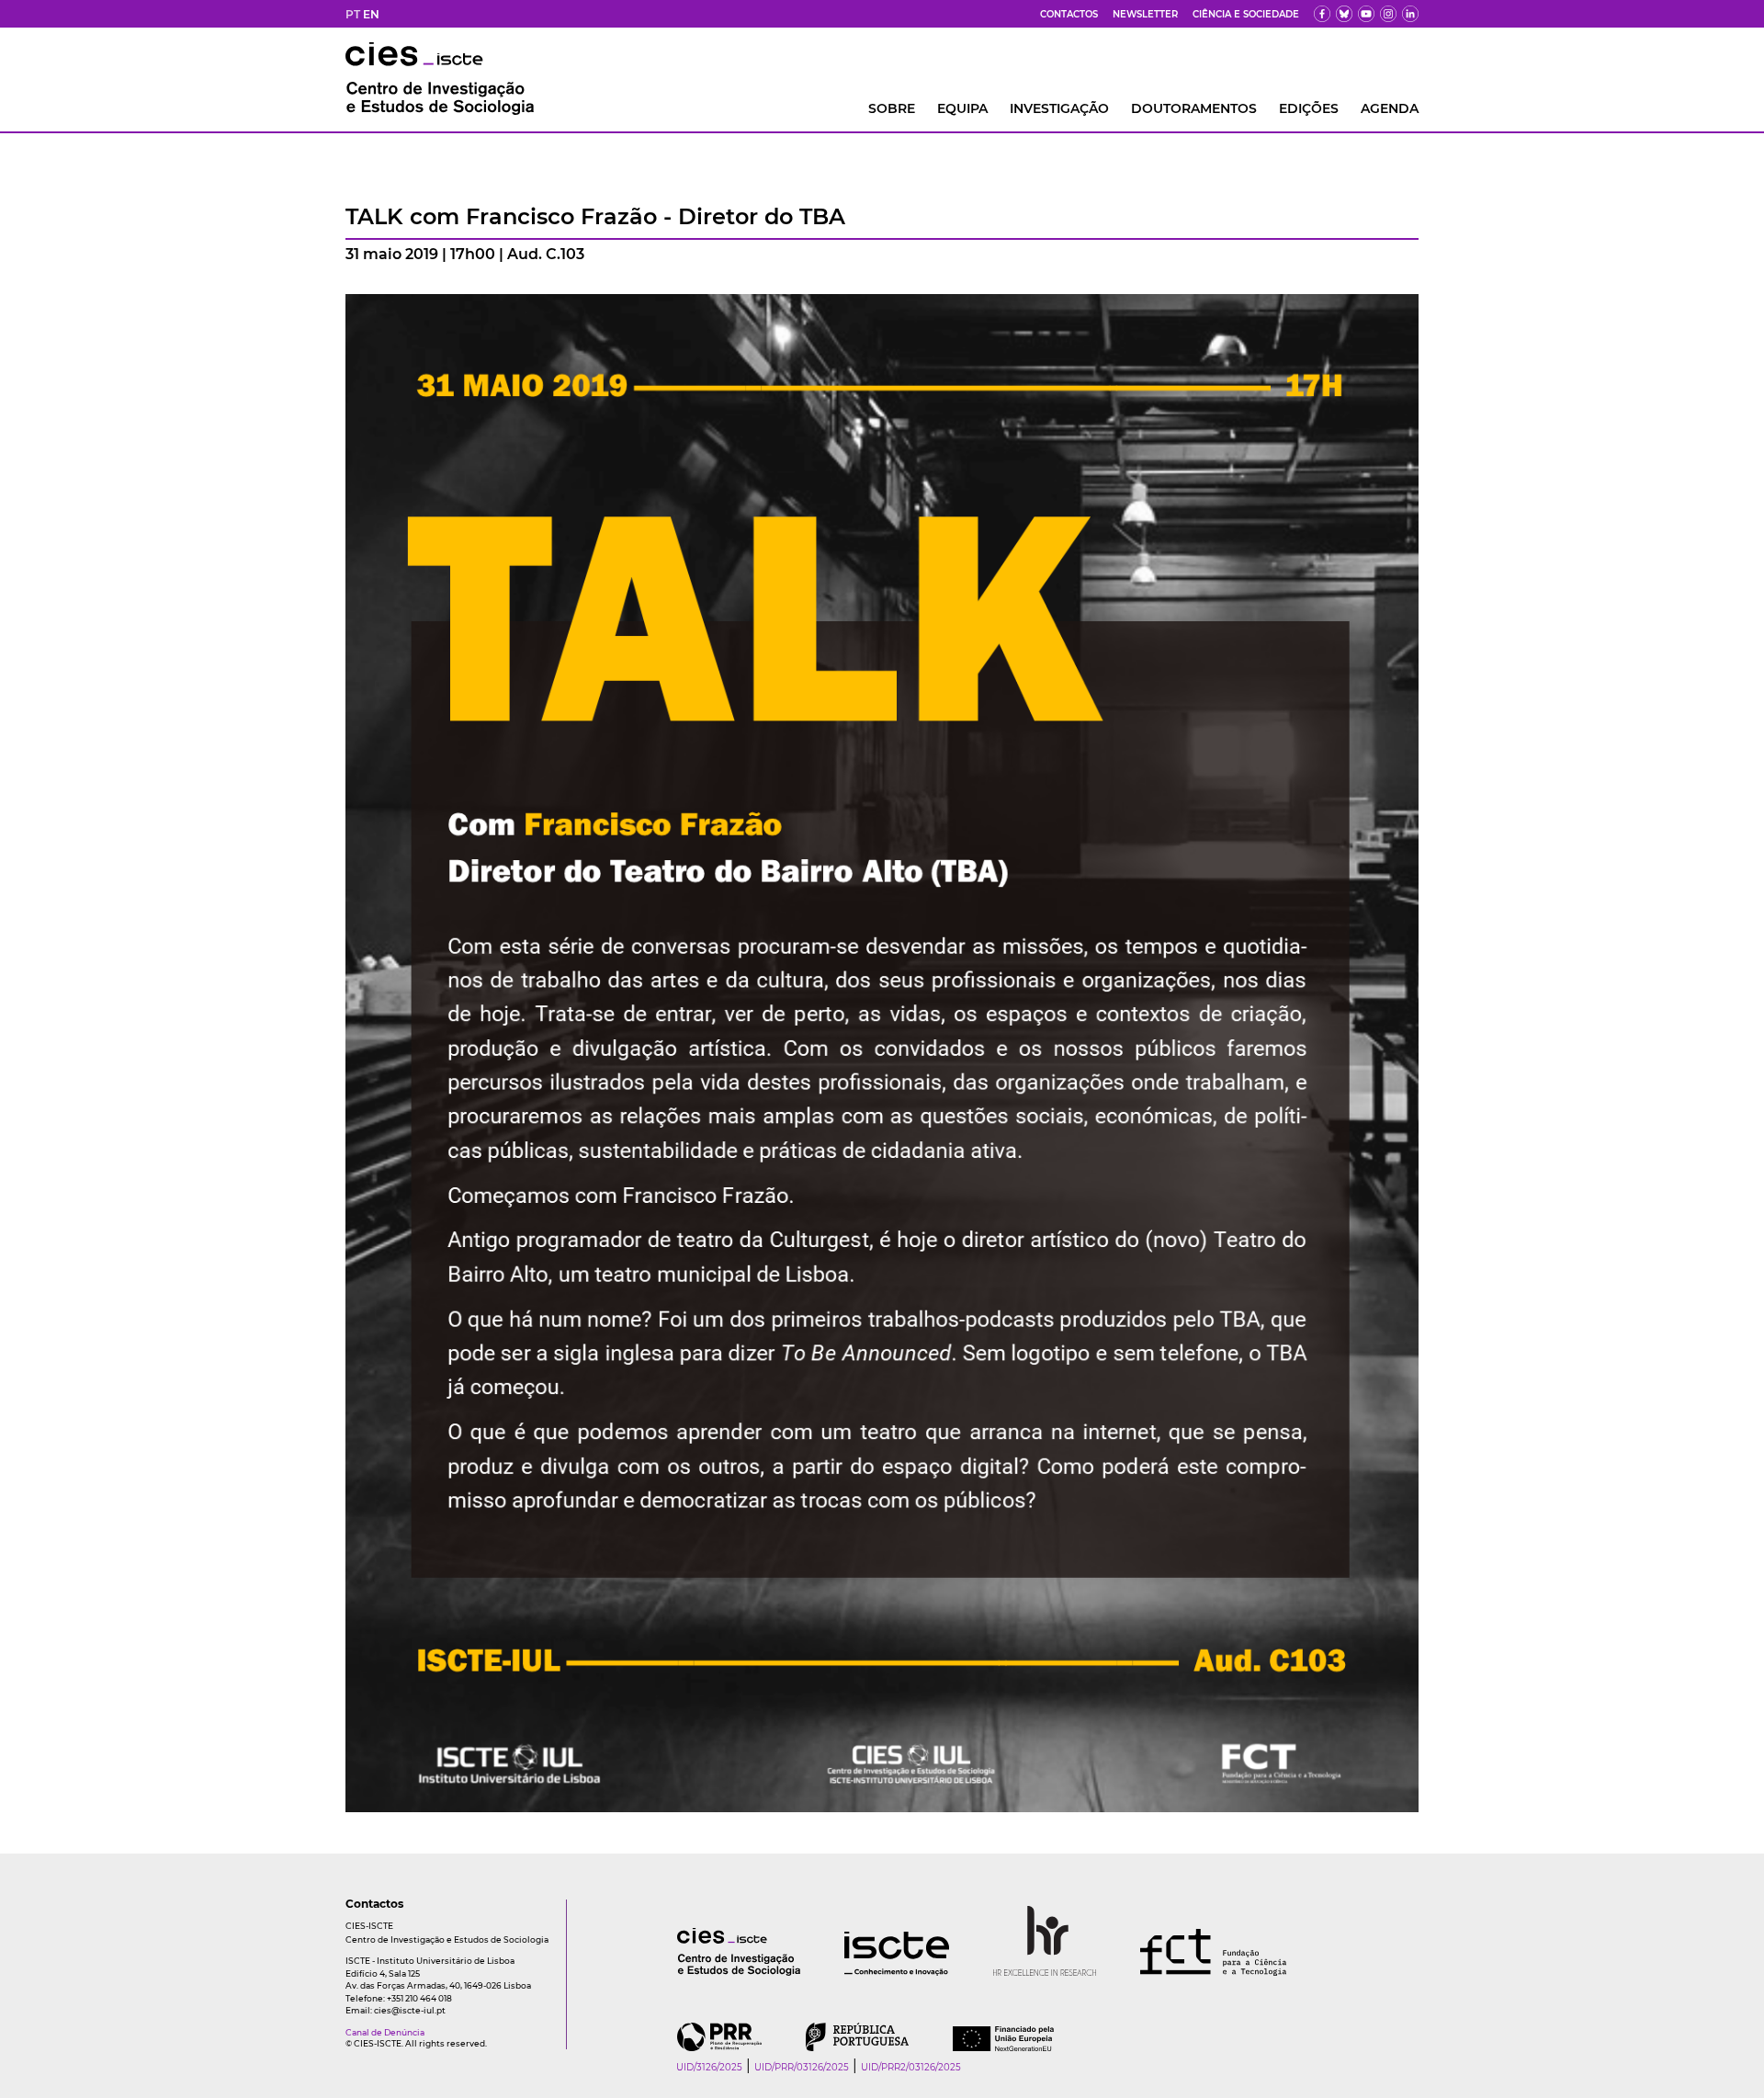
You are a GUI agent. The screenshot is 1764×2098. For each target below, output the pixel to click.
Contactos (1069, 14)
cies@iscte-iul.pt (410, 2010)
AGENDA (1390, 108)
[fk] (1388, 14)
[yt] (1366, 14)
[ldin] (1410, 14)
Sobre (892, 108)
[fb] (1322, 14)
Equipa (962, 108)
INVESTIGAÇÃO (1059, 108)
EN (371, 14)
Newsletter (1145, 14)
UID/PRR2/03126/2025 (911, 2067)
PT (353, 14)
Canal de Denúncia (385, 2032)
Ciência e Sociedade (1246, 14)
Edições (1309, 108)
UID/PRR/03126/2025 (802, 2067)
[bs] (1344, 14)
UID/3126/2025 (709, 2067)
